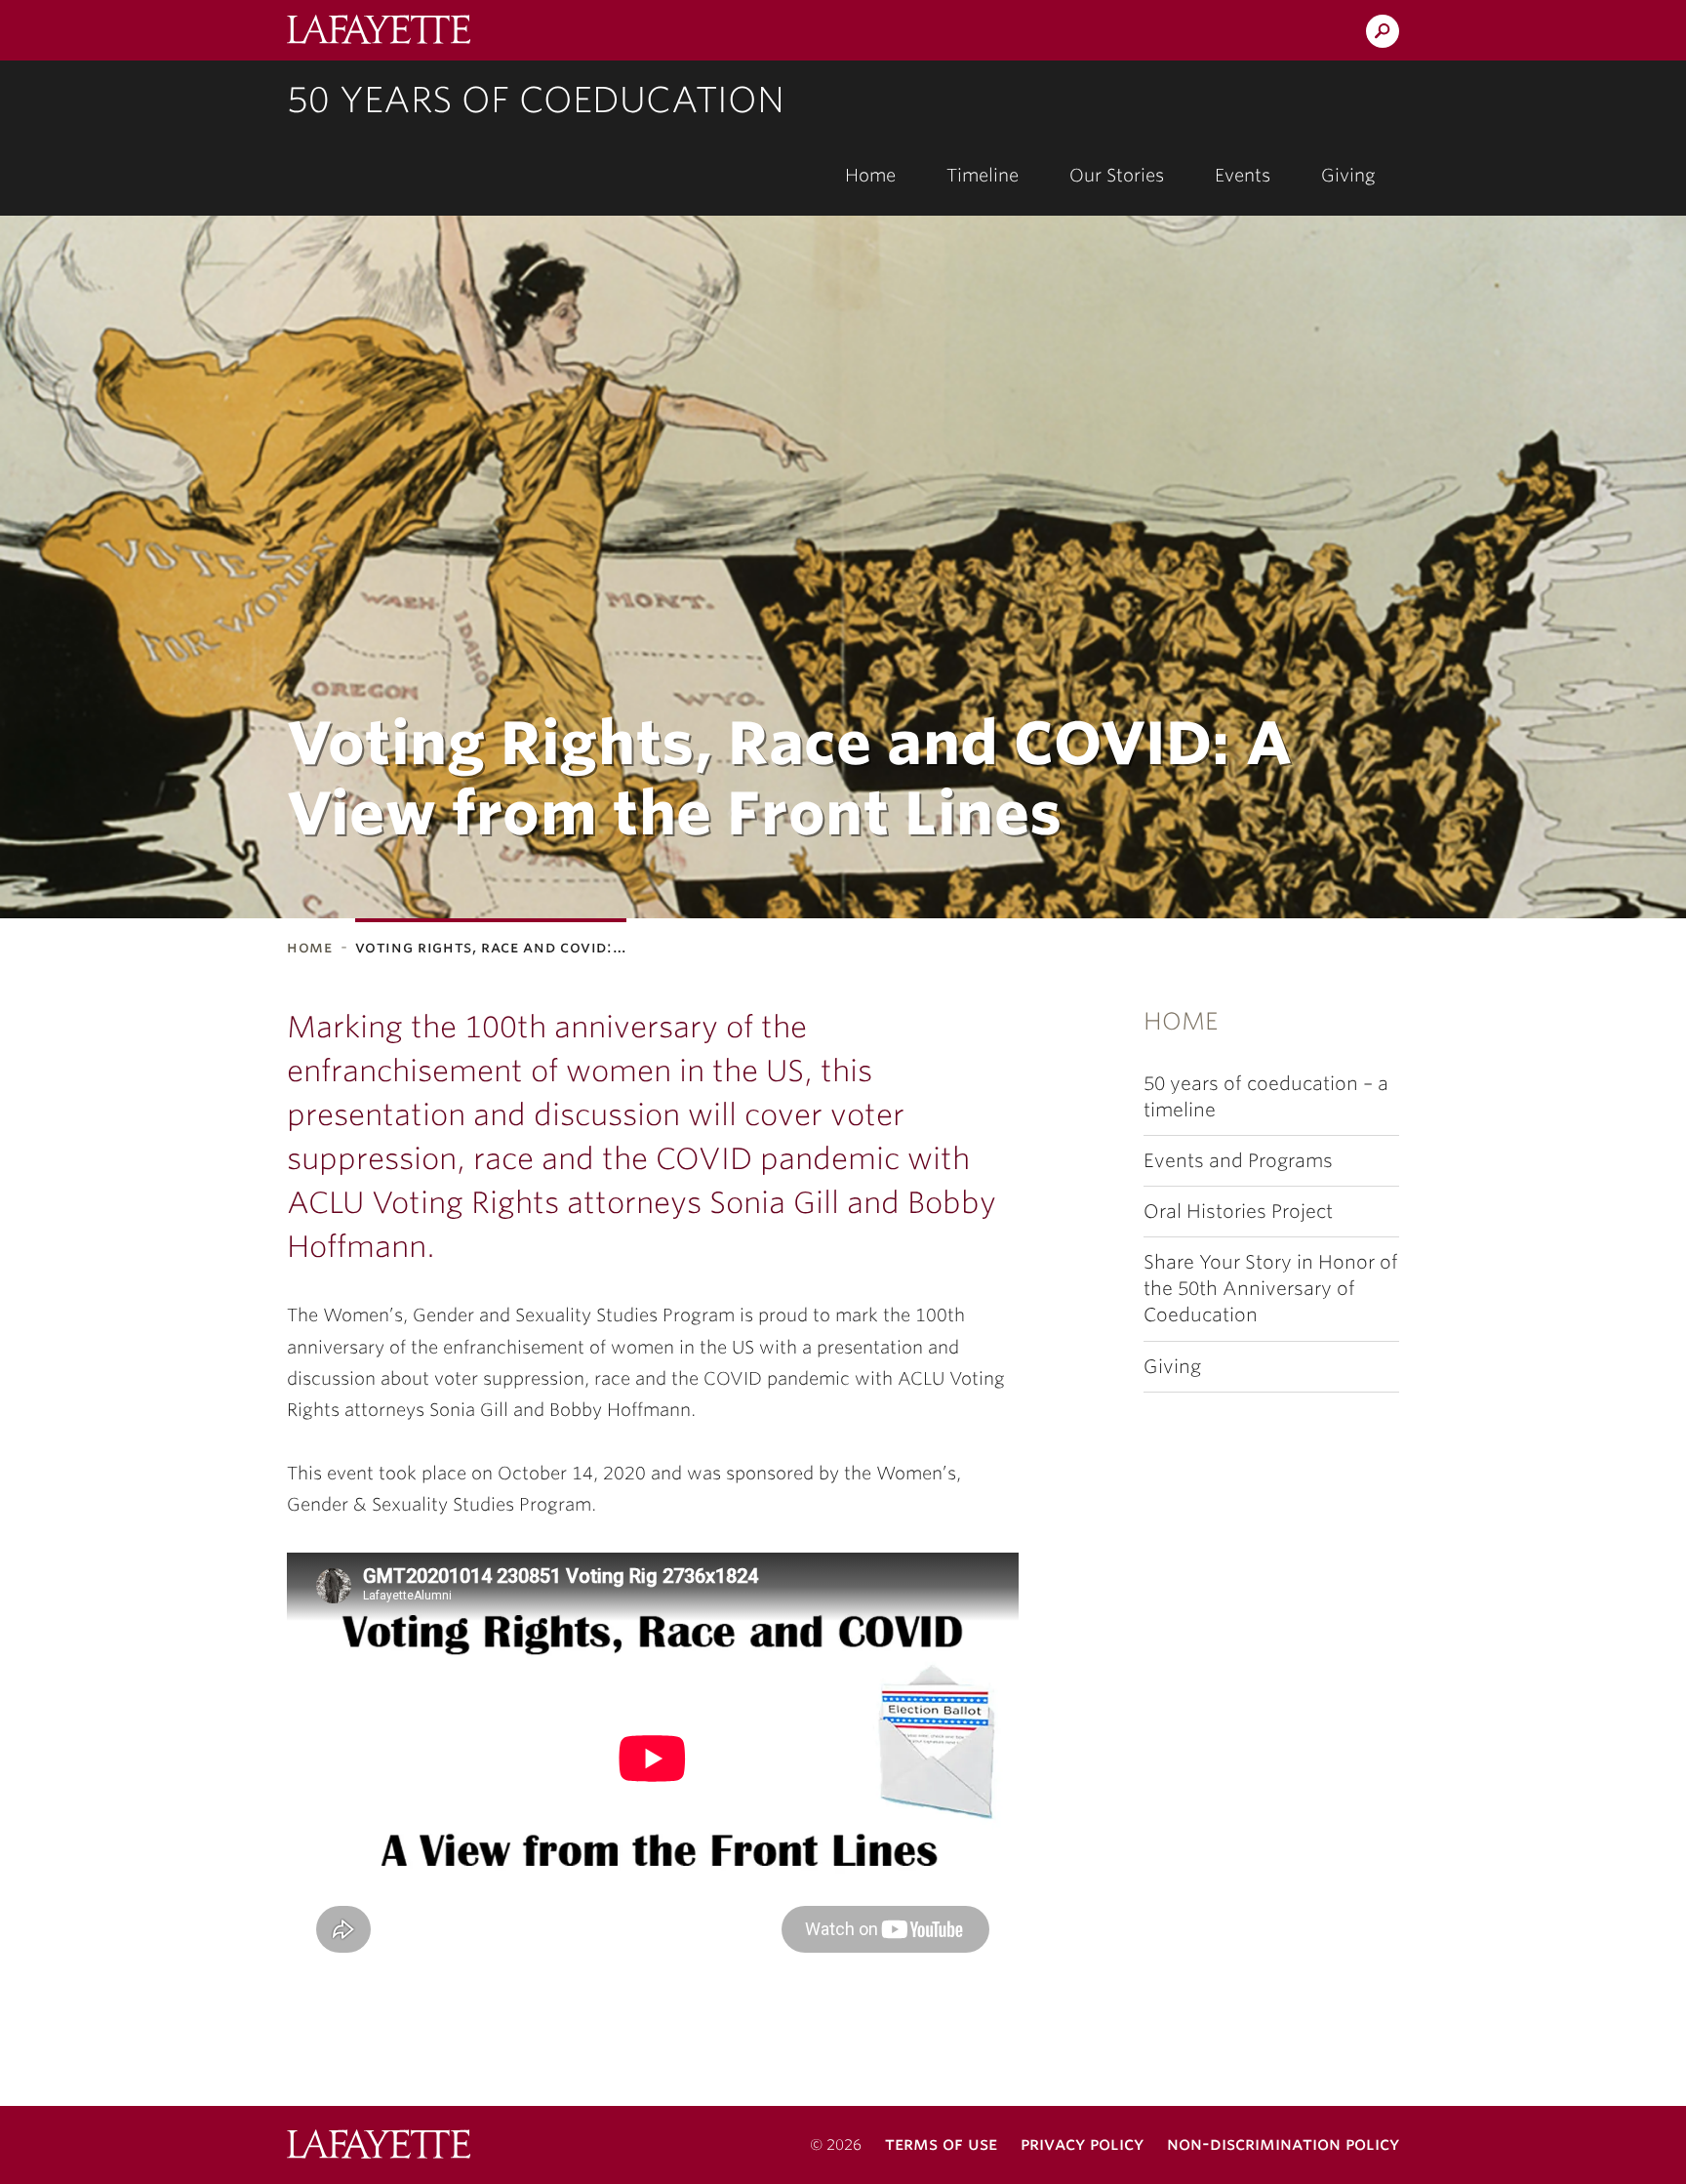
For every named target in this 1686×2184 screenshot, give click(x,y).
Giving (1348, 175)
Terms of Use (941, 2144)
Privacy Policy (1082, 2144)
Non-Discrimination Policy (1283, 2144)
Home (870, 175)
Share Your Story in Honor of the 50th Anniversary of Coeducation (1271, 1289)
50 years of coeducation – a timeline (1266, 1097)
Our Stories (1117, 175)
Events (1243, 175)
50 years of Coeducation (536, 100)
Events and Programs (1238, 1161)
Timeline (983, 175)
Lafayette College (379, 2146)
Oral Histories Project (1238, 1212)
